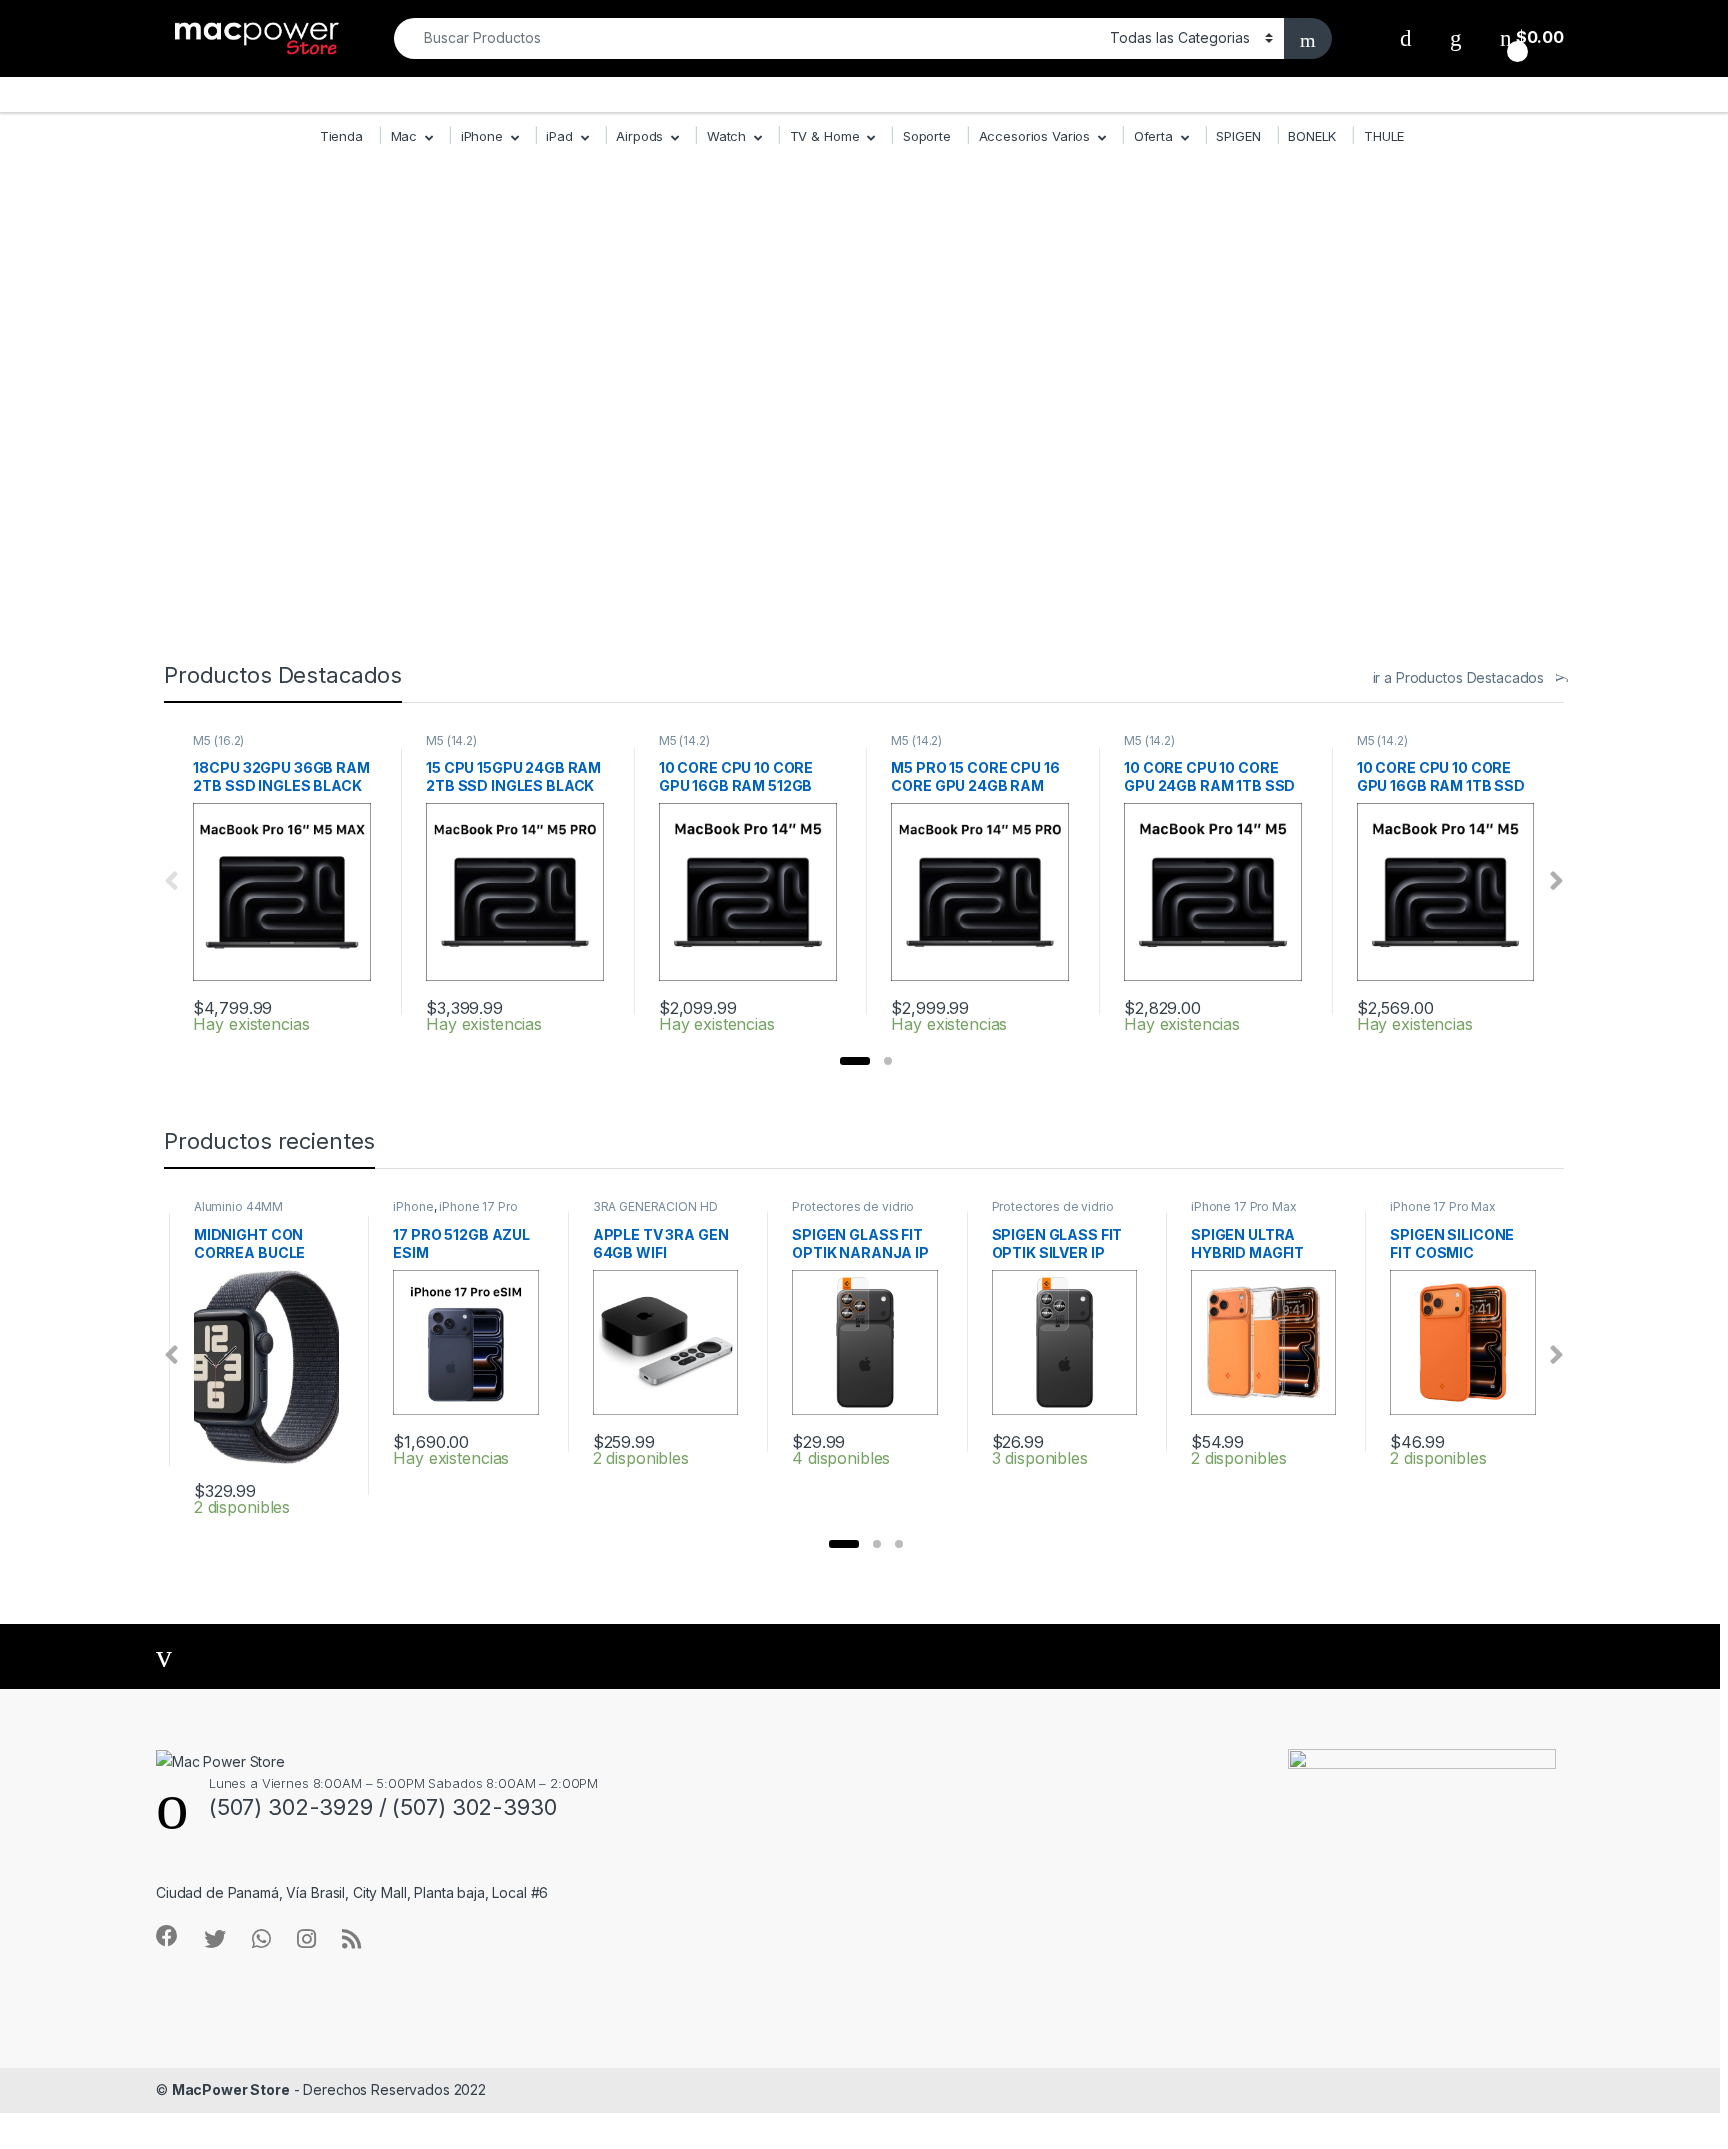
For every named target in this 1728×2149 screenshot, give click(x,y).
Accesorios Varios (1035, 136)
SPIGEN (1238, 136)
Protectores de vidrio (853, 1206)
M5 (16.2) (218, 740)
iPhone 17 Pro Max (1244, 1206)
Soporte (927, 136)
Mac (404, 136)
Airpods (639, 136)
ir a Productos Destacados (1459, 677)
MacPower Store (231, 2089)
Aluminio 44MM (238, 1206)
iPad (559, 136)
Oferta (1153, 136)
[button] (855, 1061)
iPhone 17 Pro (478, 1206)
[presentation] (1556, 881)
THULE (1384, 136)
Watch (726, 136)
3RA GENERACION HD (655, 1206)
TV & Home (825, 136)
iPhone (482, 136)
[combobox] (746, 38)
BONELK (1312, 136)
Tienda (341, 136)
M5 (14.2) (451, 740)
